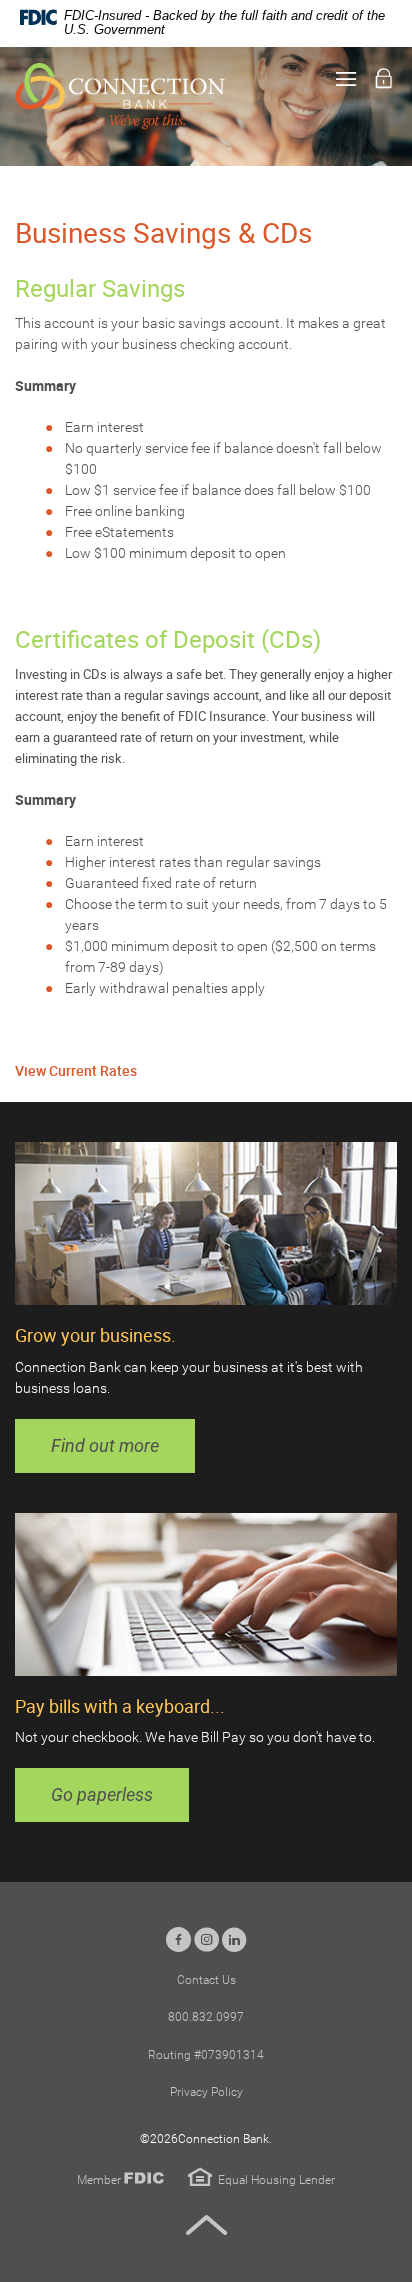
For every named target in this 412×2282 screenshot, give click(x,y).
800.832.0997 (206, 2017)
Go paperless (102, 1794)
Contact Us (206, 1980)
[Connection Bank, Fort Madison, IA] (120, 96)
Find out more (105, 1445)
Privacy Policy (206, 2092)
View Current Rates (76, 1070)
